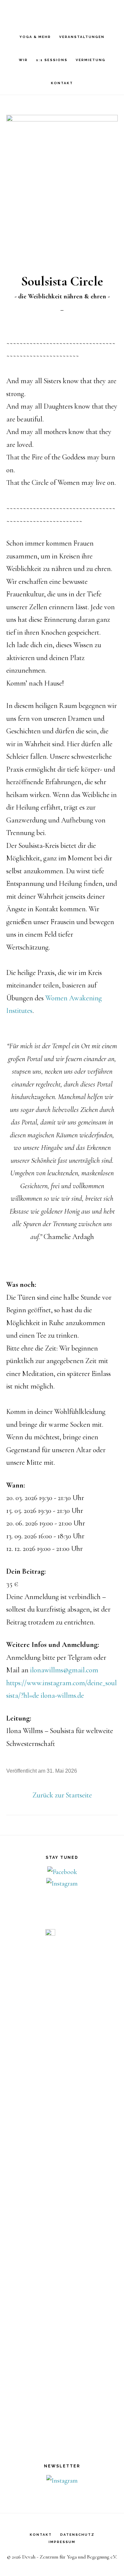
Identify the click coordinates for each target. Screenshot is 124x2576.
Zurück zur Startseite (62, 1795)
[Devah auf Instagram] (62, 1884)
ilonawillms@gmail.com (64, 1670)
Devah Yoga (62, 17)
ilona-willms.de (62, 1695)
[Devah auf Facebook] (62, 1872)
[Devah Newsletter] (62, 2481)
